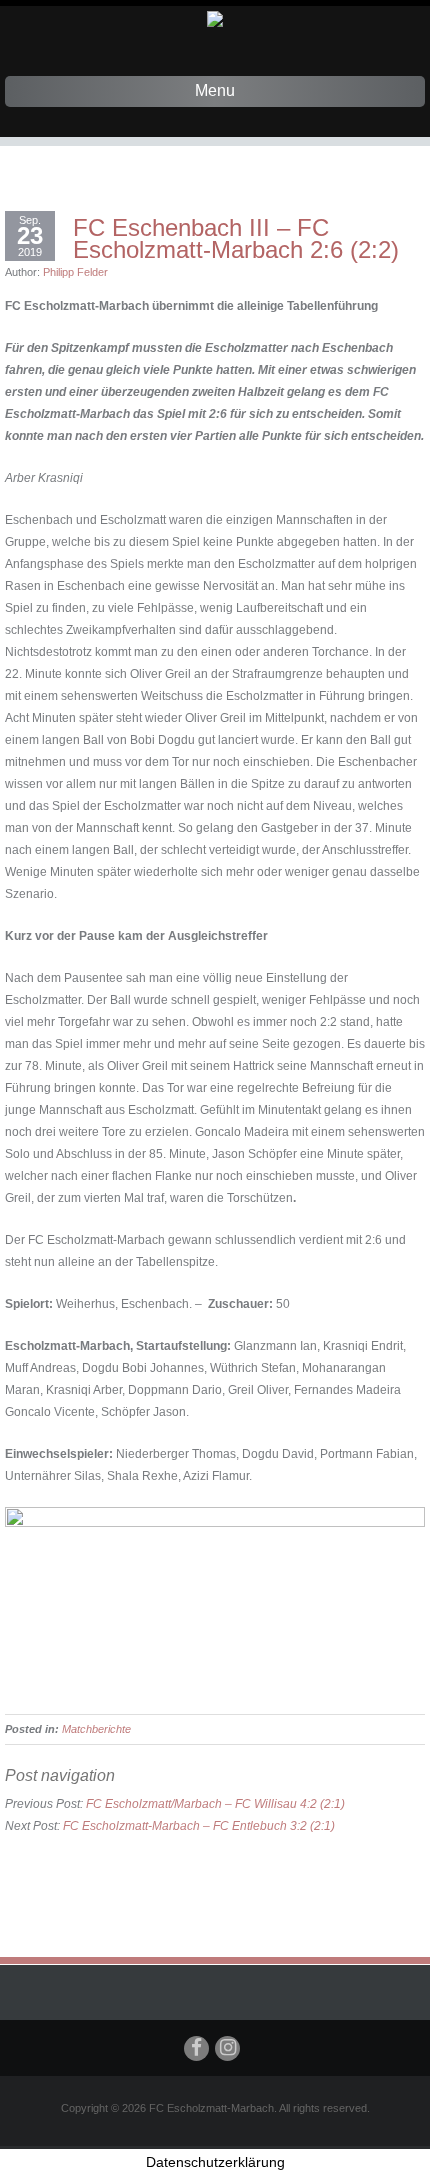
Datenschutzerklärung (215, 2162)
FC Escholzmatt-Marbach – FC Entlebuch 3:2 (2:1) (199, 1826)
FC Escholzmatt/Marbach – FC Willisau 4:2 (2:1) (215, 1804)
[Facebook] (196, 2048)
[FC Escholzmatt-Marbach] (215, 18)
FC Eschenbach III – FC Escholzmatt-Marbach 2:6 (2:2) (236, 239)
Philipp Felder (75, 272)
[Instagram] (227, 2048)
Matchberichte (96, 1729)
